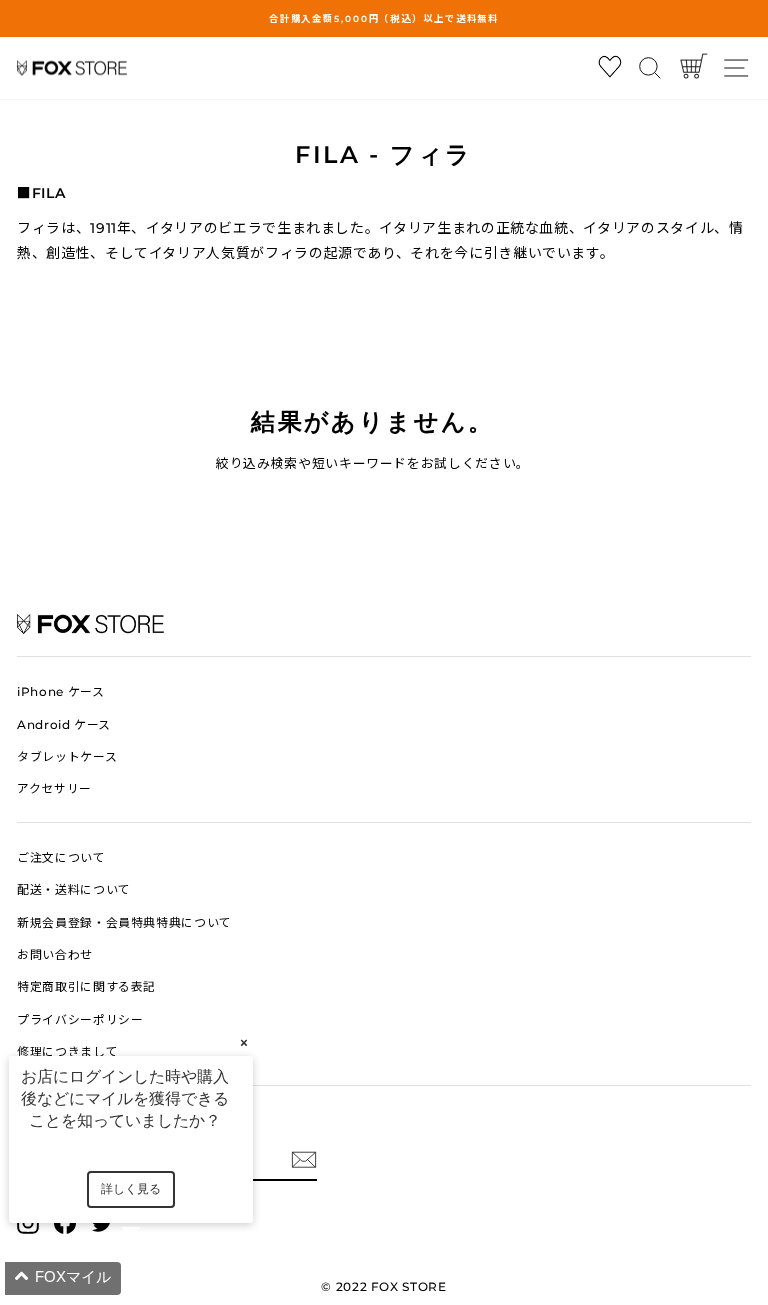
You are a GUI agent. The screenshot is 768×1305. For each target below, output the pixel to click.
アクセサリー (54, 788)
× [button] (244, 1042)
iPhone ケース (60, 691)
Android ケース (64, 724)
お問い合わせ (55, 954)
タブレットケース (67, 756)
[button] (155, 1278)
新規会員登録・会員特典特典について (124, 922)
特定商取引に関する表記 (86, 986)
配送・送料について (74, 889)
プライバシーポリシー (80, 1019)
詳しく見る (131, 1188)
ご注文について (61, 857)
